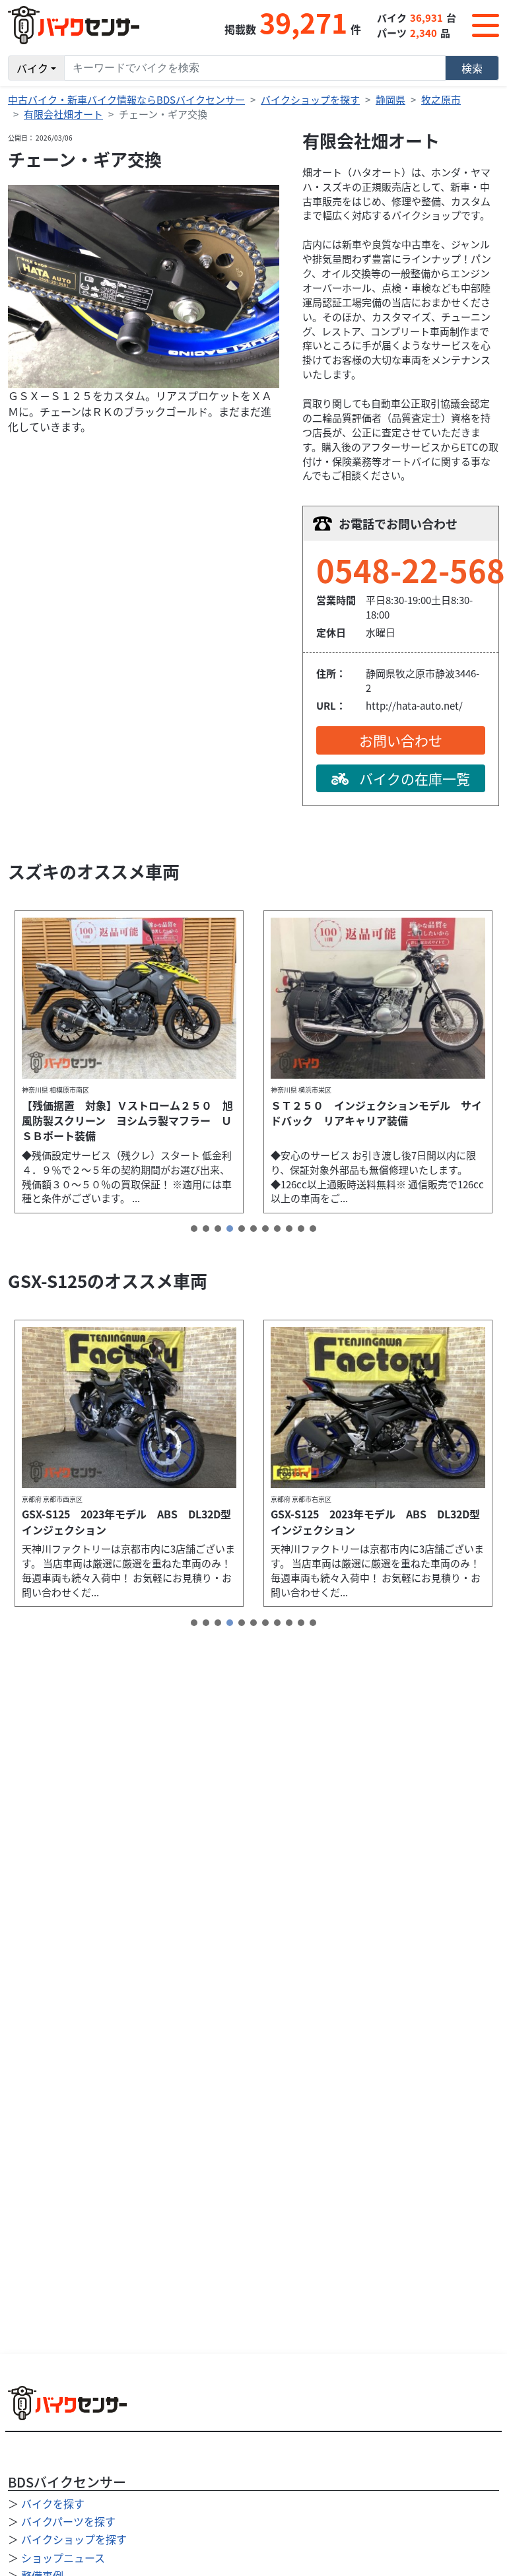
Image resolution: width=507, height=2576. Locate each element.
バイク (32, 68)
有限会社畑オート (63, 114)
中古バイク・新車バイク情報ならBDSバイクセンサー (126, 99)
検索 (472, 68)
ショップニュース (63, 2558)
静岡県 (390, 99)
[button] (194, 1229)
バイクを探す (53, 2503)
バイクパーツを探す (68, 2521)
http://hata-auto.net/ (414, 705)
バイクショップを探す (310, 99)
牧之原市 (441, 99)
